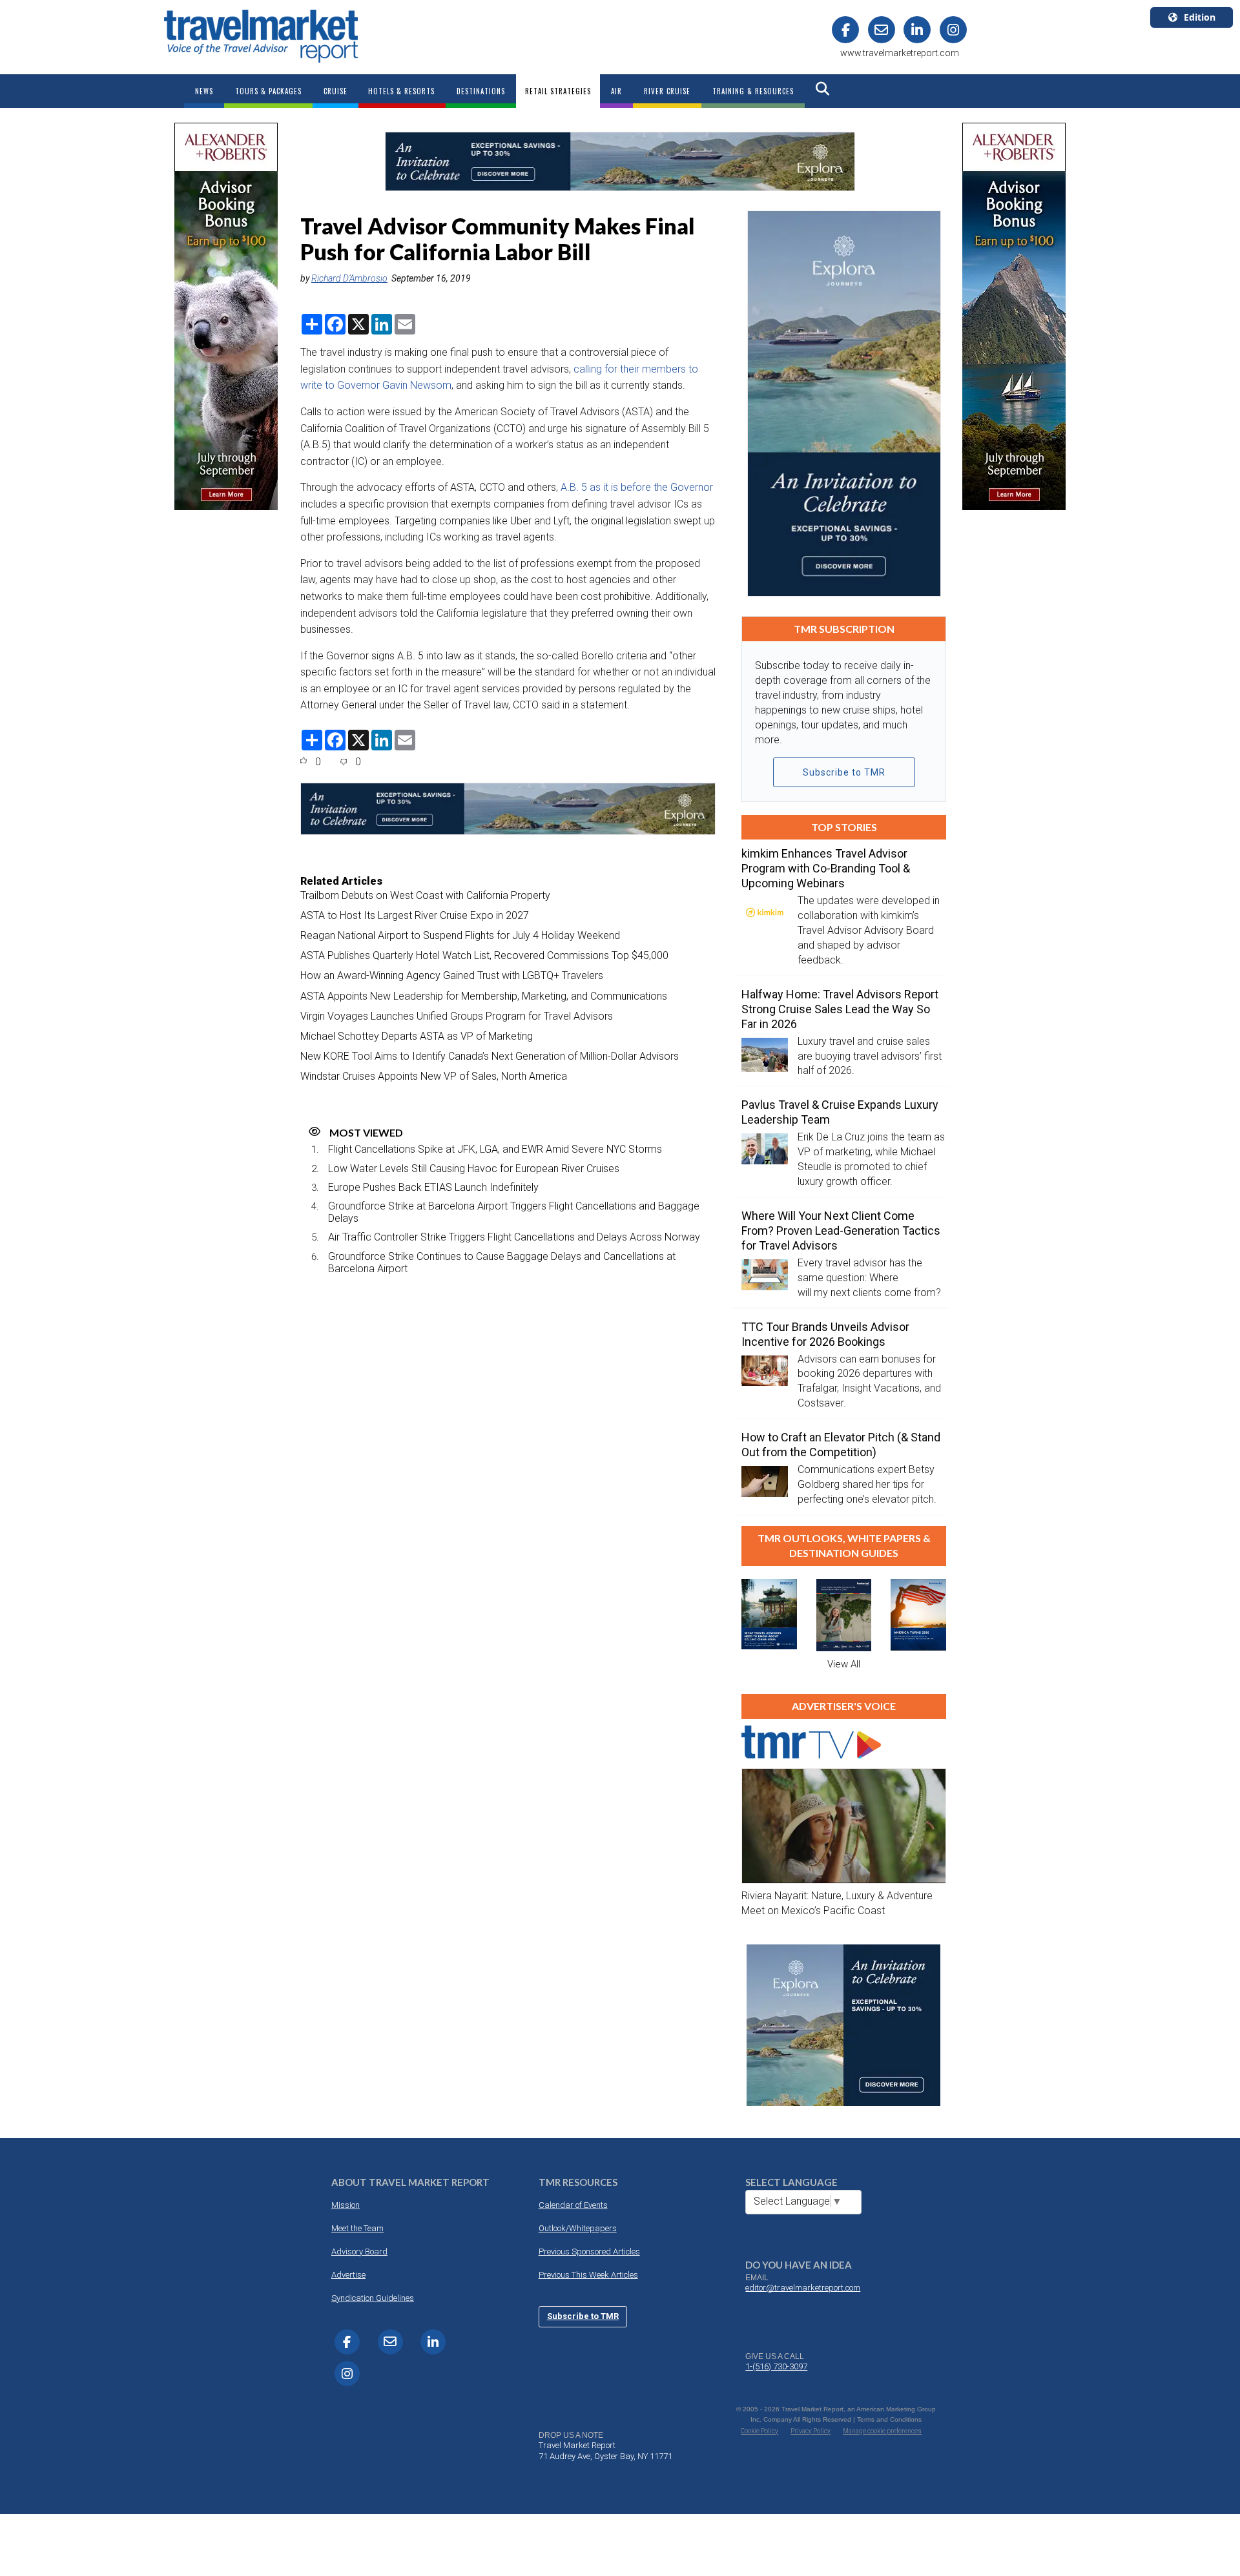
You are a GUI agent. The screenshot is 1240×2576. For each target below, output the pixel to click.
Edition (1200, 17)
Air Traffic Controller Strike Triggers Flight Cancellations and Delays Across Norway (514, 1237)
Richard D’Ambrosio (349, 278)
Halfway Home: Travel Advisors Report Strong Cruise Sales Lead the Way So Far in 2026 (840, 1009)
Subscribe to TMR (844, 772)
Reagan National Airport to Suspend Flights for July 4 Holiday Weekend (460, 935)
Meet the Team (357, 2228)
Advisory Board (359, 2251)
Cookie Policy (759, 2431)
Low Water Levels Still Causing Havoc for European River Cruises (474, 1169)
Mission (346, 2205)
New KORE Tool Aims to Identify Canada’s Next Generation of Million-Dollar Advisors (490, 1056)
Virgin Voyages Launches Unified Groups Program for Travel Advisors (457, 1016)
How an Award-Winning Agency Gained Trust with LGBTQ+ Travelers (452, 975)
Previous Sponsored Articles (589, 2251)
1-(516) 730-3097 (776, 2366)
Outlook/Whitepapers (578, 2228)
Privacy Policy (811, 2431)
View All (844, 1664)
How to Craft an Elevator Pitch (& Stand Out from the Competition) (841, 1445)
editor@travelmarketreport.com (803, 2288)
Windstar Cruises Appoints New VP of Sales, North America (434, 1076)
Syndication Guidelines (373, 2298)
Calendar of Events (573, 2205)
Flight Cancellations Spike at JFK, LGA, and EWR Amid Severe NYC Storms (495, 1149)
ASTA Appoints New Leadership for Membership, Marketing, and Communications (484, 996)
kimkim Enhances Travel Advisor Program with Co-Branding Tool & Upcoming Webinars (826, 868)
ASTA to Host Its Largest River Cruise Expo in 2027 (415, 915)
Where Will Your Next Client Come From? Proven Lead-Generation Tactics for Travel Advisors (841, 1231)
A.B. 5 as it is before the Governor (637, 487)
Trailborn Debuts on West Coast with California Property (425, 895)
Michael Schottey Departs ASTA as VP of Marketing (417, 1036)
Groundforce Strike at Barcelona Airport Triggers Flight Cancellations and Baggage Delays (514, 1212)
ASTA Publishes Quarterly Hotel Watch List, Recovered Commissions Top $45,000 (484, 955)
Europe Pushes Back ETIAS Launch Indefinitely (433, 1187)
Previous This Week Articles (588, 2275)
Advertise (348, 2275)
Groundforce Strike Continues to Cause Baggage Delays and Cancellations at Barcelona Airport (502, 1262)
